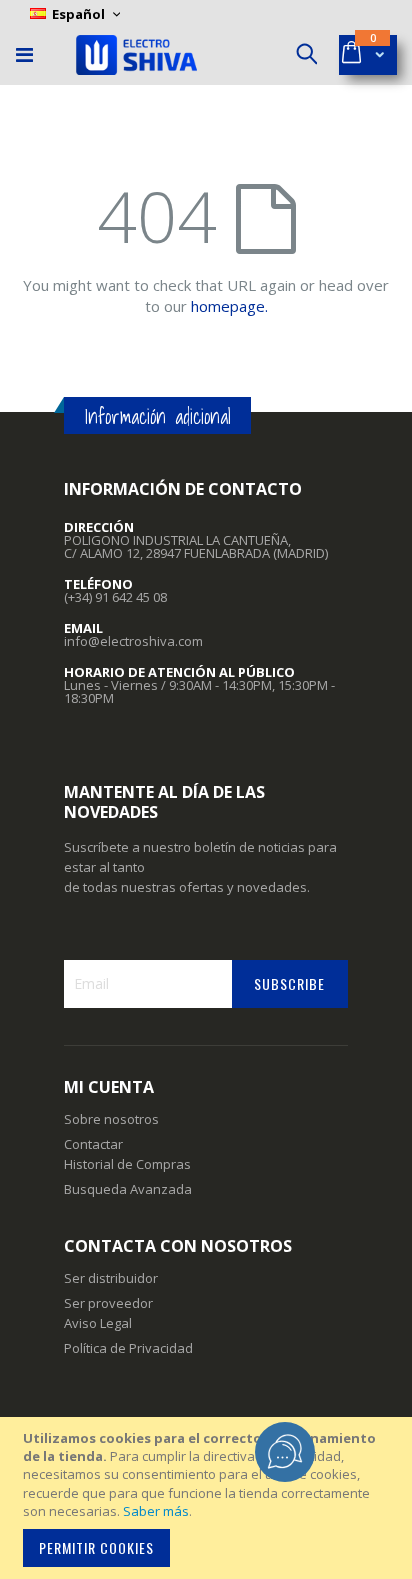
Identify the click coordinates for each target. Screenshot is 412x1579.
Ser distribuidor (111, 1278)
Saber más (156, 1511)
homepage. (229, 306)
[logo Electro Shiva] (136, 55)
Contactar (93, 1144)
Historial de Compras (127, 1164)
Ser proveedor (108, 1303)
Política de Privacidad (128, 1348)
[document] (209, 1498)
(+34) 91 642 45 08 (115, 597)
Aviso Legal (98, 1323)
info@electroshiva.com (133, 641)
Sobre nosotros (111, 1119)
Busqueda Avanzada (128, 1189)
